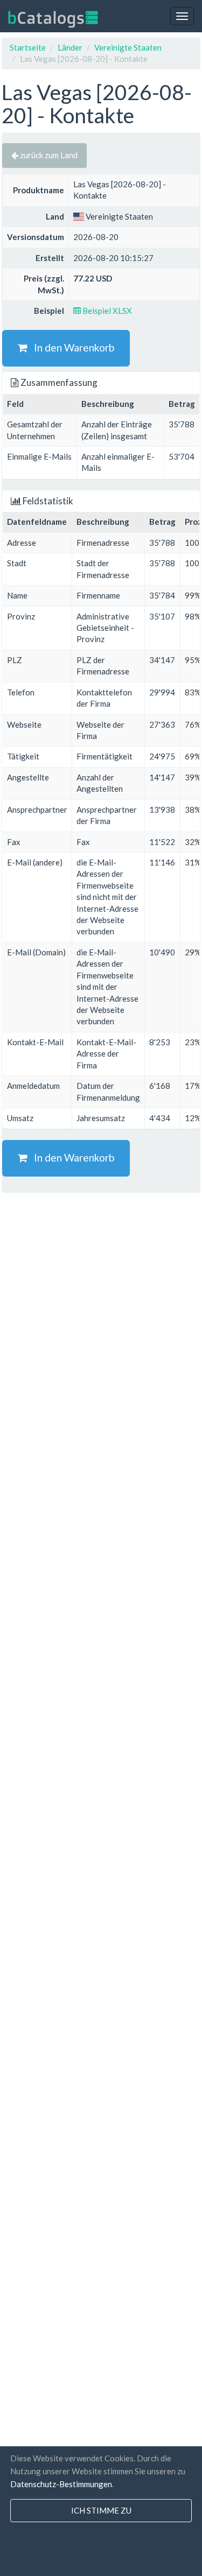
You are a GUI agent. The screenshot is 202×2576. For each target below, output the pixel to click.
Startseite (28, 47)
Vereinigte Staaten (128, 47)
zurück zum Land (48, 155)
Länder (70, 47)
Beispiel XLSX (106, 311)
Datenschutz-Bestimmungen (61, 2484)
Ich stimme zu (101, 2510)
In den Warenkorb (71, 347)
